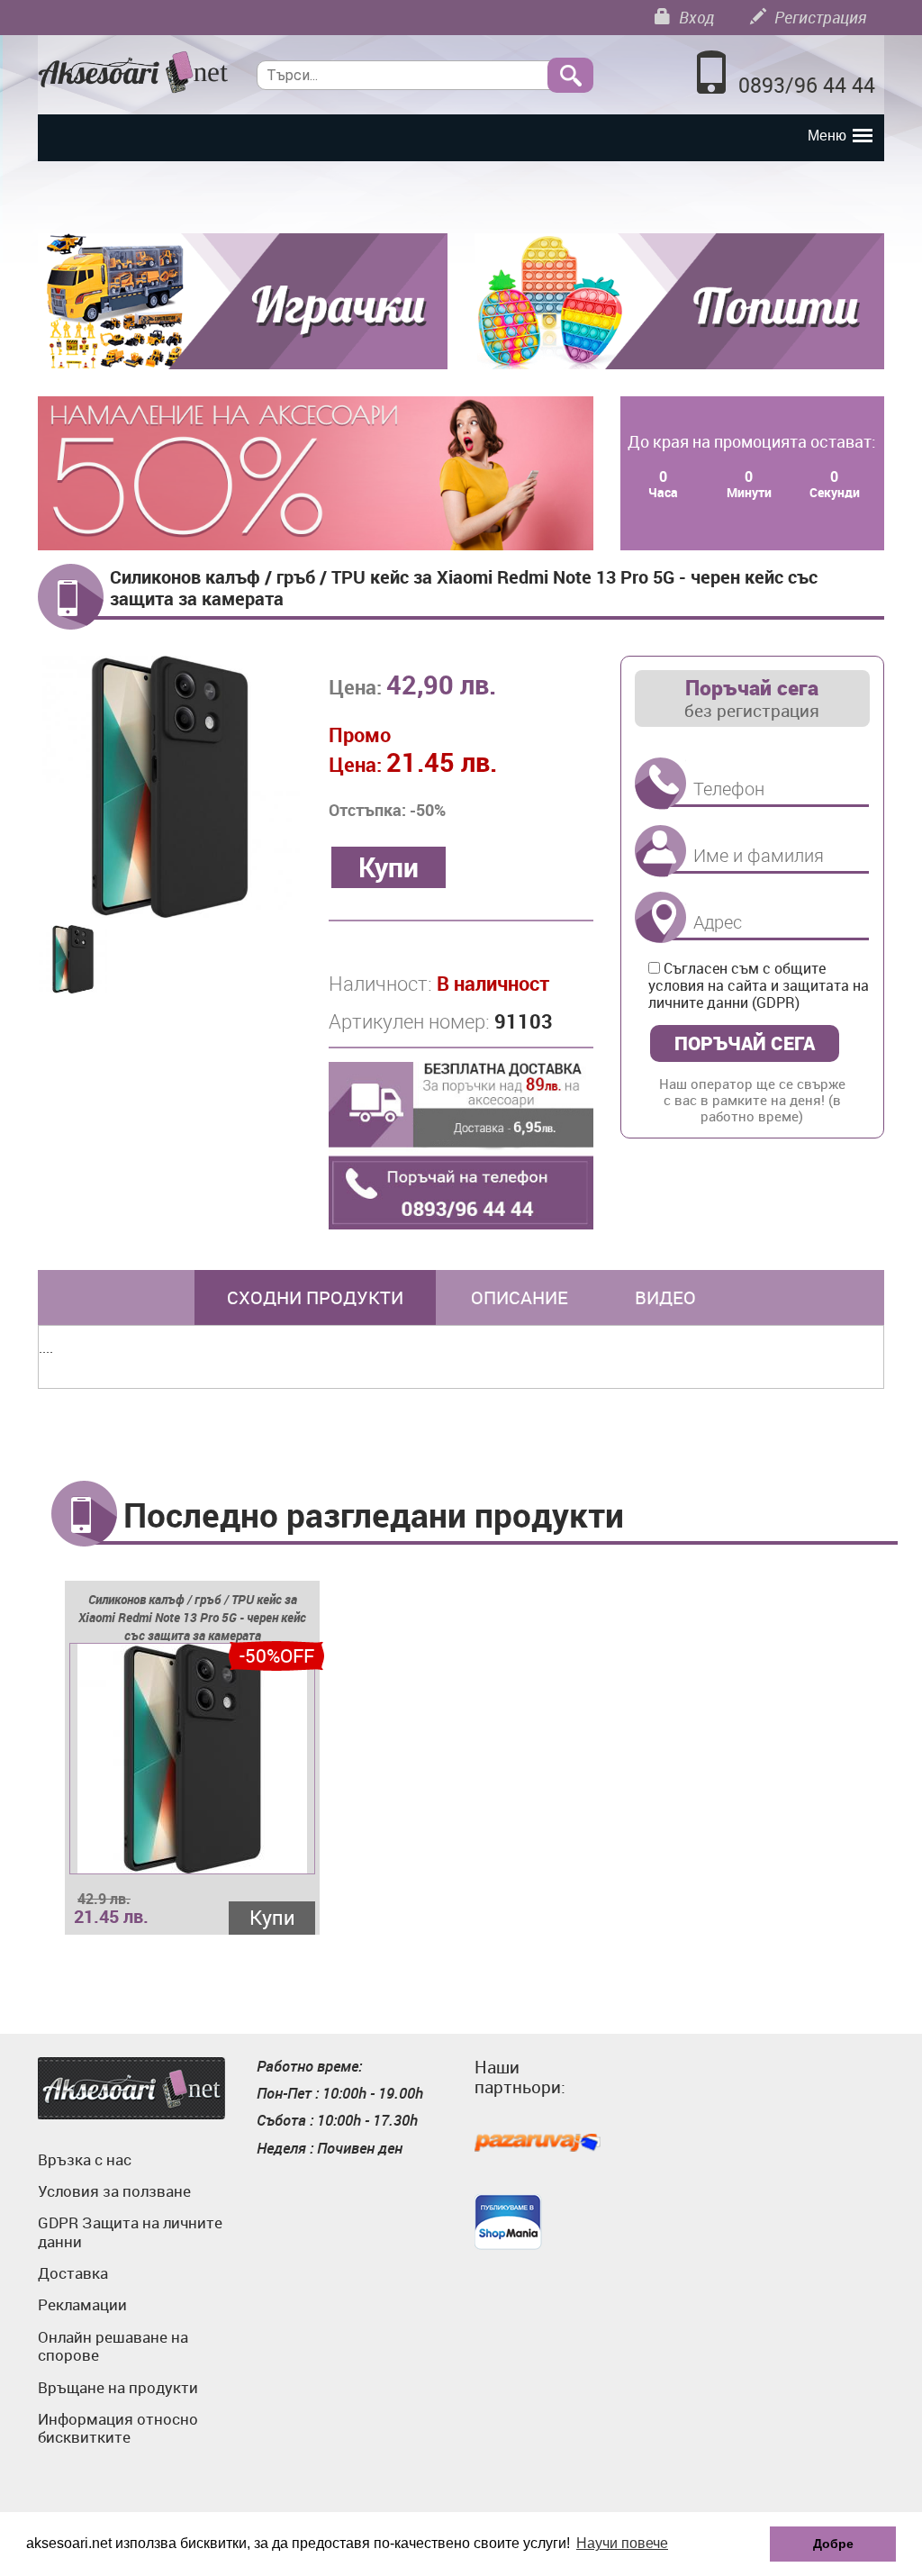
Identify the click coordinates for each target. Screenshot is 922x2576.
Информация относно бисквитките (118, 2428)
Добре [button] (833, 2544)
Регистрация (818, 17)
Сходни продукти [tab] (315, 1297)
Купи (272, 1917)
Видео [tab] (665, 1297)
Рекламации (82, 2304)
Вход (695, 17)
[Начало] (134, 73)
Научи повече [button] (622, 2543)
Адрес (660, 917)
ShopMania (508, 2222)
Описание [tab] (520, 1297)
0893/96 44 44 (807, 85)
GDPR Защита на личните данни (130, 2231)
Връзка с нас (85, 2159)
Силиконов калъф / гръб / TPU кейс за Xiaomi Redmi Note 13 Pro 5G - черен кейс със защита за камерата (192, 1617)
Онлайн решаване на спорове (113, 2346)
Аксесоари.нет (131, 2088)
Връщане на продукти (118, 2387)
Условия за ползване (114, 2191)
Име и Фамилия (660, 851)
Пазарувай (538, 2144)
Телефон (660, 784)
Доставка (73, 2273)
